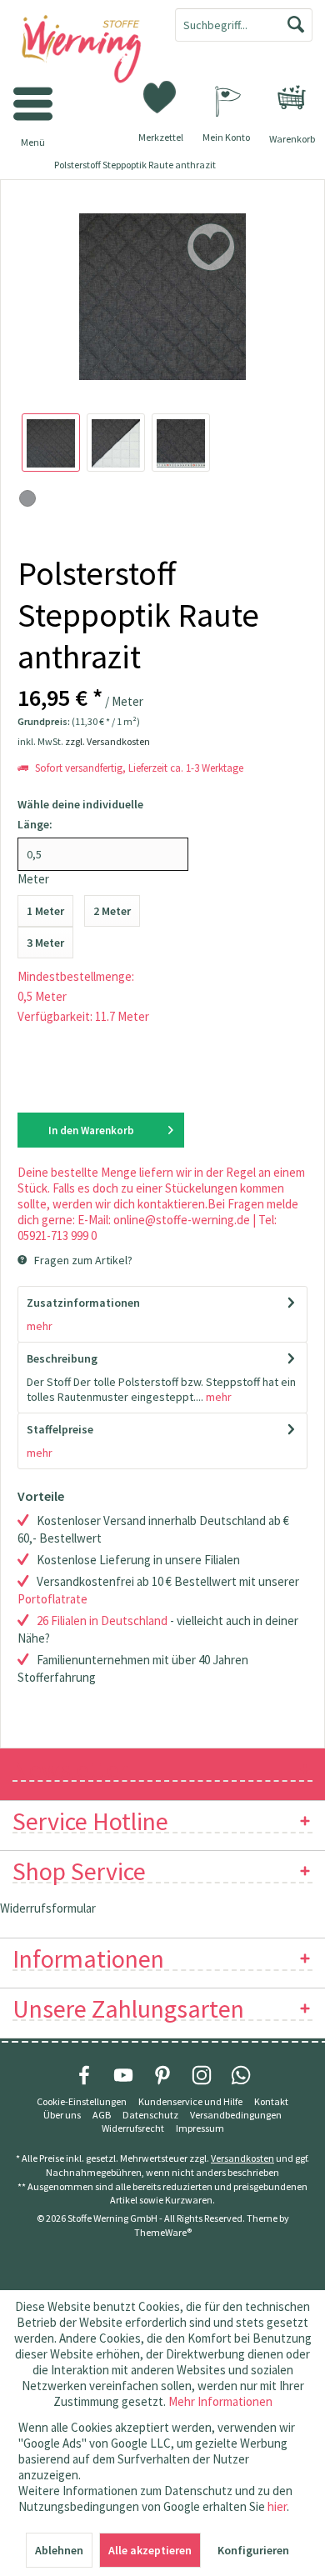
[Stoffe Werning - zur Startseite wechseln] (81, 50)
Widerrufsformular (48, 1908)
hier (277, 2506)
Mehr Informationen (220, 2401)
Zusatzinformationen (83, 1303)
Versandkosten (242, 2158)
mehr (40, 1326)
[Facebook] (84, 2075)
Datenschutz (150, 2115)
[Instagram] (202, 2075)
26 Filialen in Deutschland (102, 1621)
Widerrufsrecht (133, 2128)
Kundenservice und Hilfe (190, 2101)
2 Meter (112, 911)
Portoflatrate (52, 1599)
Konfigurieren (253, 2550)
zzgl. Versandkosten (107, 741)
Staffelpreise (60, 1429)
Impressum (200, 2128)
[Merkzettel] (161, 96)
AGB (102, 2115)
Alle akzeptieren (150, 2550)
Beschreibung (62, 1358)
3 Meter (45, 943)
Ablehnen (59, 2550)
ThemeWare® (163, 2232)
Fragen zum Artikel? (82, 1260)
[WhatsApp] (241, 2075)
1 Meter (45, 911)
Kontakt (271, 2101)
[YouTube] (123, 2075)
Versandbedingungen (236, 2115)
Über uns (62, 2115)
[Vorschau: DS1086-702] (51, 443)
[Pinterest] (162, 2075)
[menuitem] (292, 98)
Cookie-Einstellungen (82, 2101)
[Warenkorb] (292, 98)
